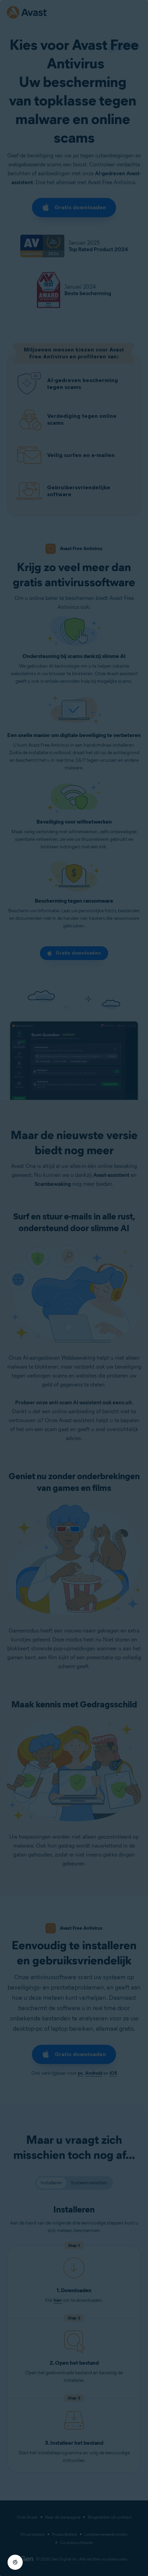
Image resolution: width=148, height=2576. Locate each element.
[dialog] (74, 1288)
